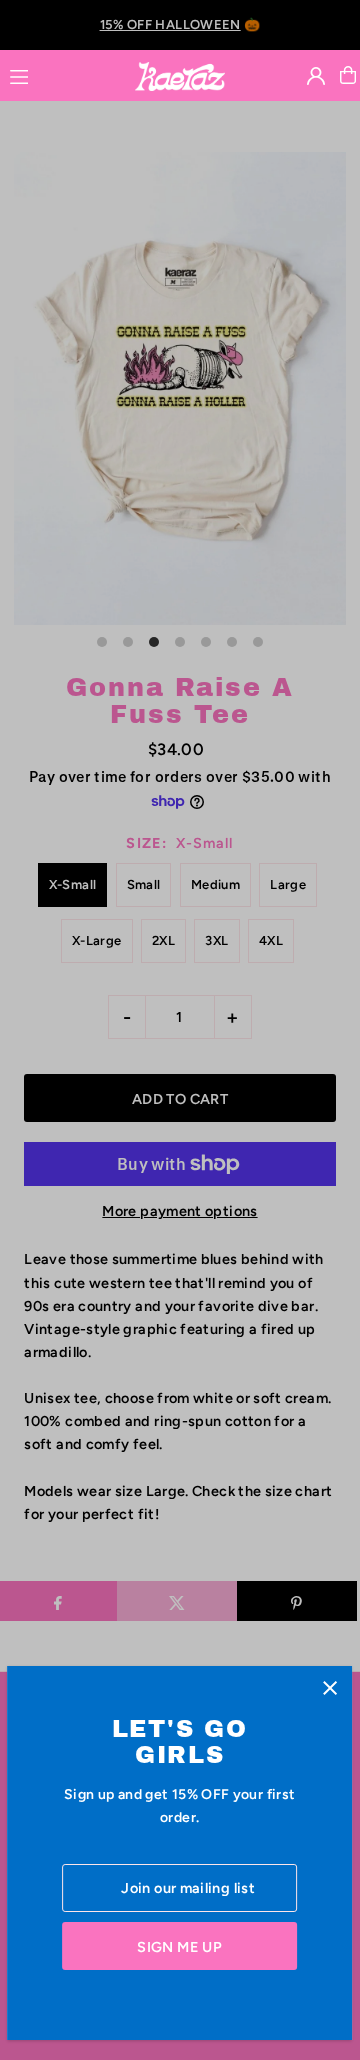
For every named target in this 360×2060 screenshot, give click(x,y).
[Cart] (348, 75)
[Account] (316, 76)
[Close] (330, 1688)
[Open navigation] (62, 74)
